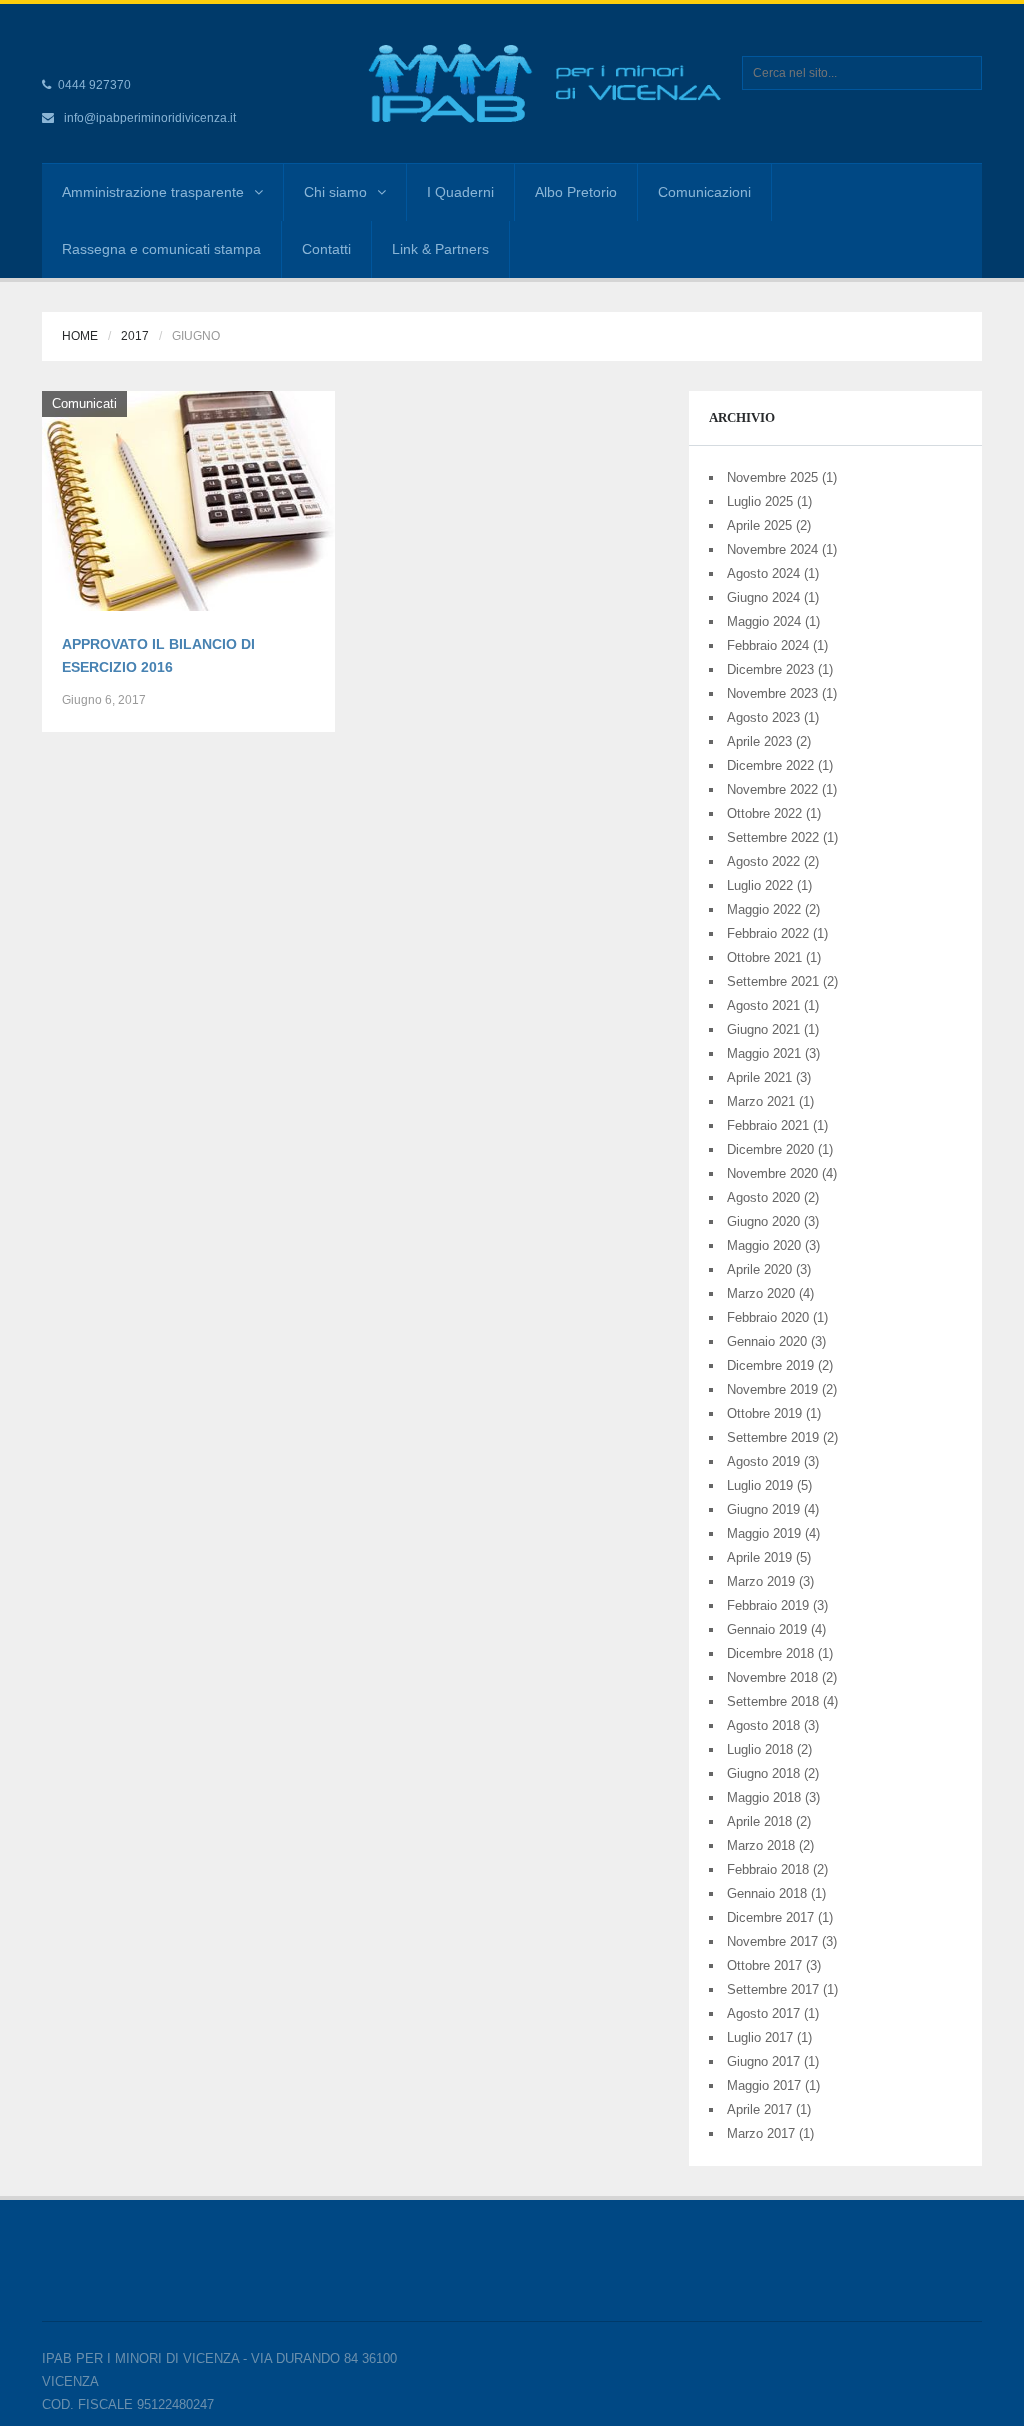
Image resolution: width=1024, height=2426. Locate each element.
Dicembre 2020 (770, 1149)
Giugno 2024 (763, 597)
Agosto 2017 (763, 2013)
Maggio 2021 (764, 1053)
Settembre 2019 (773, 1437)
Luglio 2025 (760, 501)
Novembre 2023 (772, 693)
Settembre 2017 (773, 1989)
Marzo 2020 (761, 1293)
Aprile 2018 (759, 1821)
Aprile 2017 (759, 2109)
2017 (135, 336)
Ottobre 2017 (764, 1965)
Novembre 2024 (772, 549)
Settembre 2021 (773, 981)
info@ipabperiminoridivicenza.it (150, 118)
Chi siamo (335, 192)
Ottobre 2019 (764, 1413)
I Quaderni (460, 192)
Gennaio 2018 (767, 1893)
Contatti (326, 249)
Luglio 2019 (760, 1485)
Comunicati (84, 403)
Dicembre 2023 (770, 669)
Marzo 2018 (761, 1845)
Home (80, 336)
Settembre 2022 (773, 837)
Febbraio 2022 (768, 933)
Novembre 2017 (772, 1941)
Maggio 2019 (764, 1533)
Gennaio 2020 (767, 1341)
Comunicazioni (704, 192)
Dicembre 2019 (770, 1365)
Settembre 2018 (773, 1701)
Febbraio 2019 (768, 1605)
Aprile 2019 (759, 1557)
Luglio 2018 (760, 1749)
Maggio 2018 (764, 1797)
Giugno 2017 (763, 2061)
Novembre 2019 (772, 1389)
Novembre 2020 (772, 1173)
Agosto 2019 (763, 1461)
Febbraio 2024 (768, 645)
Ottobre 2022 (764, 813)
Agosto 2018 (763, 1725)
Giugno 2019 (763, 1509)
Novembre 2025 (772, 477)
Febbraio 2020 (768, 1317)
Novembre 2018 (772, 1677)
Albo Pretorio (576, 192)
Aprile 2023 (759, 741)
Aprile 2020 (759, 1269)
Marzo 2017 (761, 2133)
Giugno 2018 (763, 1773)
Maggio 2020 (764, 1245)
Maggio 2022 (764, 909)
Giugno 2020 (763, 1221)
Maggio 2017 (764, 2085)
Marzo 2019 (761, 1581)
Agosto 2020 (763, 1197)
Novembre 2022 (772, 789)
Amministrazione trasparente (153, 192)
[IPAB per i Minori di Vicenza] (615, 83)
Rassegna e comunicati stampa (161, 249)
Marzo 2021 (761, 1101)
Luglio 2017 (760, 2037)
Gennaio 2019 (767, 1629)
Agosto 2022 (763, 861)
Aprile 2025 (759, 525)
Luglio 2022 (760, 885)
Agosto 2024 (763, 573)
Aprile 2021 (759, 1077)
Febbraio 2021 (768, 1125)
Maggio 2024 (764, 621)
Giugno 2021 (763, 1029)
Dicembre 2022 (770, 765)
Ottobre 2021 (764, 957)
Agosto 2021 (763, 1005)
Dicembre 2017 (770, 1917)
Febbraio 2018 (768, 1869)
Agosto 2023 (763, 717)
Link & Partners (440, 249)
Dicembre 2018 (770, 1653)
